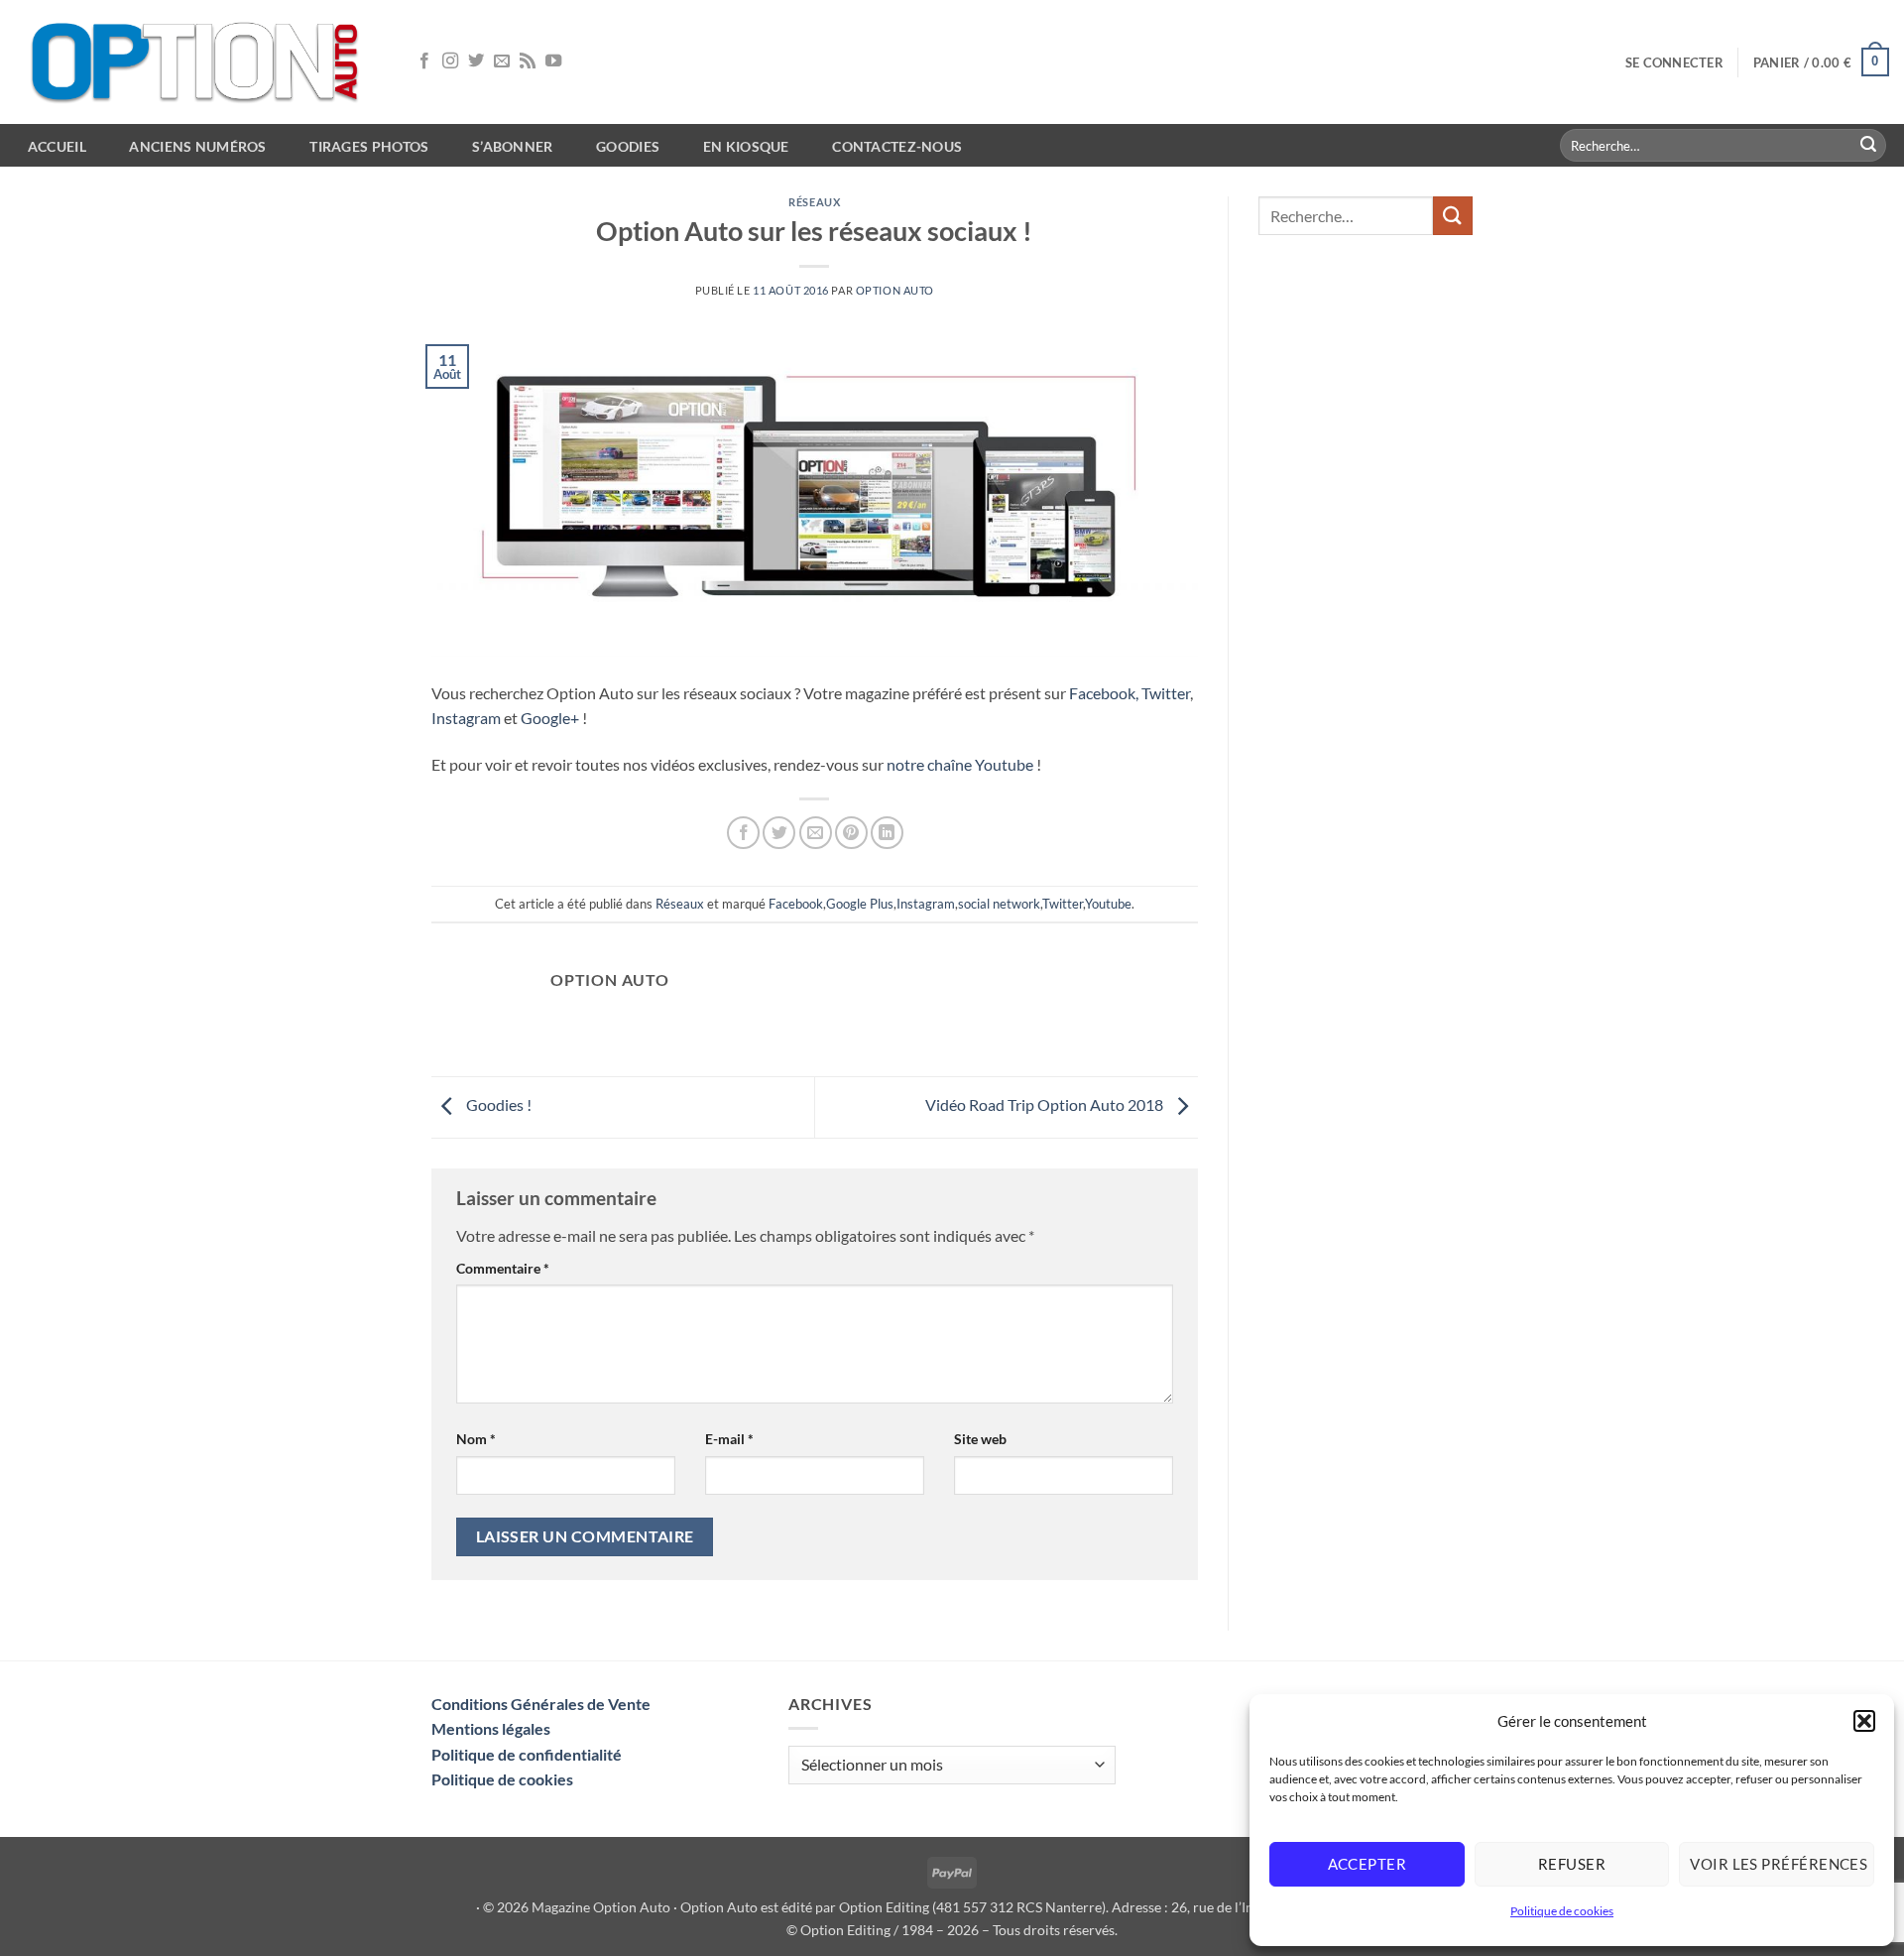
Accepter (1368, 1864)
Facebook (796, 904)
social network (999, 904)
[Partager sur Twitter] (779, 833)
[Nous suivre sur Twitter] (476, 61)
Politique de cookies (1562, 1911)
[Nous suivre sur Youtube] (553, 61)
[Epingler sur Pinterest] (851, 833)
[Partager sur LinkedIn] (887, 833)
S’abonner (513, 146)
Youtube (1108, 904)
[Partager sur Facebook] (743, 833)
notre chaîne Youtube (960, 764)
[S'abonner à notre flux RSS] (528, 61)
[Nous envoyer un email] (502, 61)
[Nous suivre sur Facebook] (424, 61)
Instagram (466, 718)
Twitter (1166, 693)
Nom (476, 1439)
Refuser (1572, 1864)
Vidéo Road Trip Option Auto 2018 (1046, 1104)
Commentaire (503, 1268)
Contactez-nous (897, 146)
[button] (1864, 1721)
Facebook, (1104, 693)
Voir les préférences (1779, 1864)
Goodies (628, 146)
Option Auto (895, 290)
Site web (980, 1439)
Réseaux (814, 202)
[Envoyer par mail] (816, 833)
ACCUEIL (57, 146)
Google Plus (860, 904)
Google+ (550, 718)
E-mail (729, 1439)
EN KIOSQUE (746, 146)
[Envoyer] (1868, 146)
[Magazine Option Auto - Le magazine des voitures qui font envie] (198, 62)
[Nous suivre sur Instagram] (450, 61)
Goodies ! (497, 1104)
